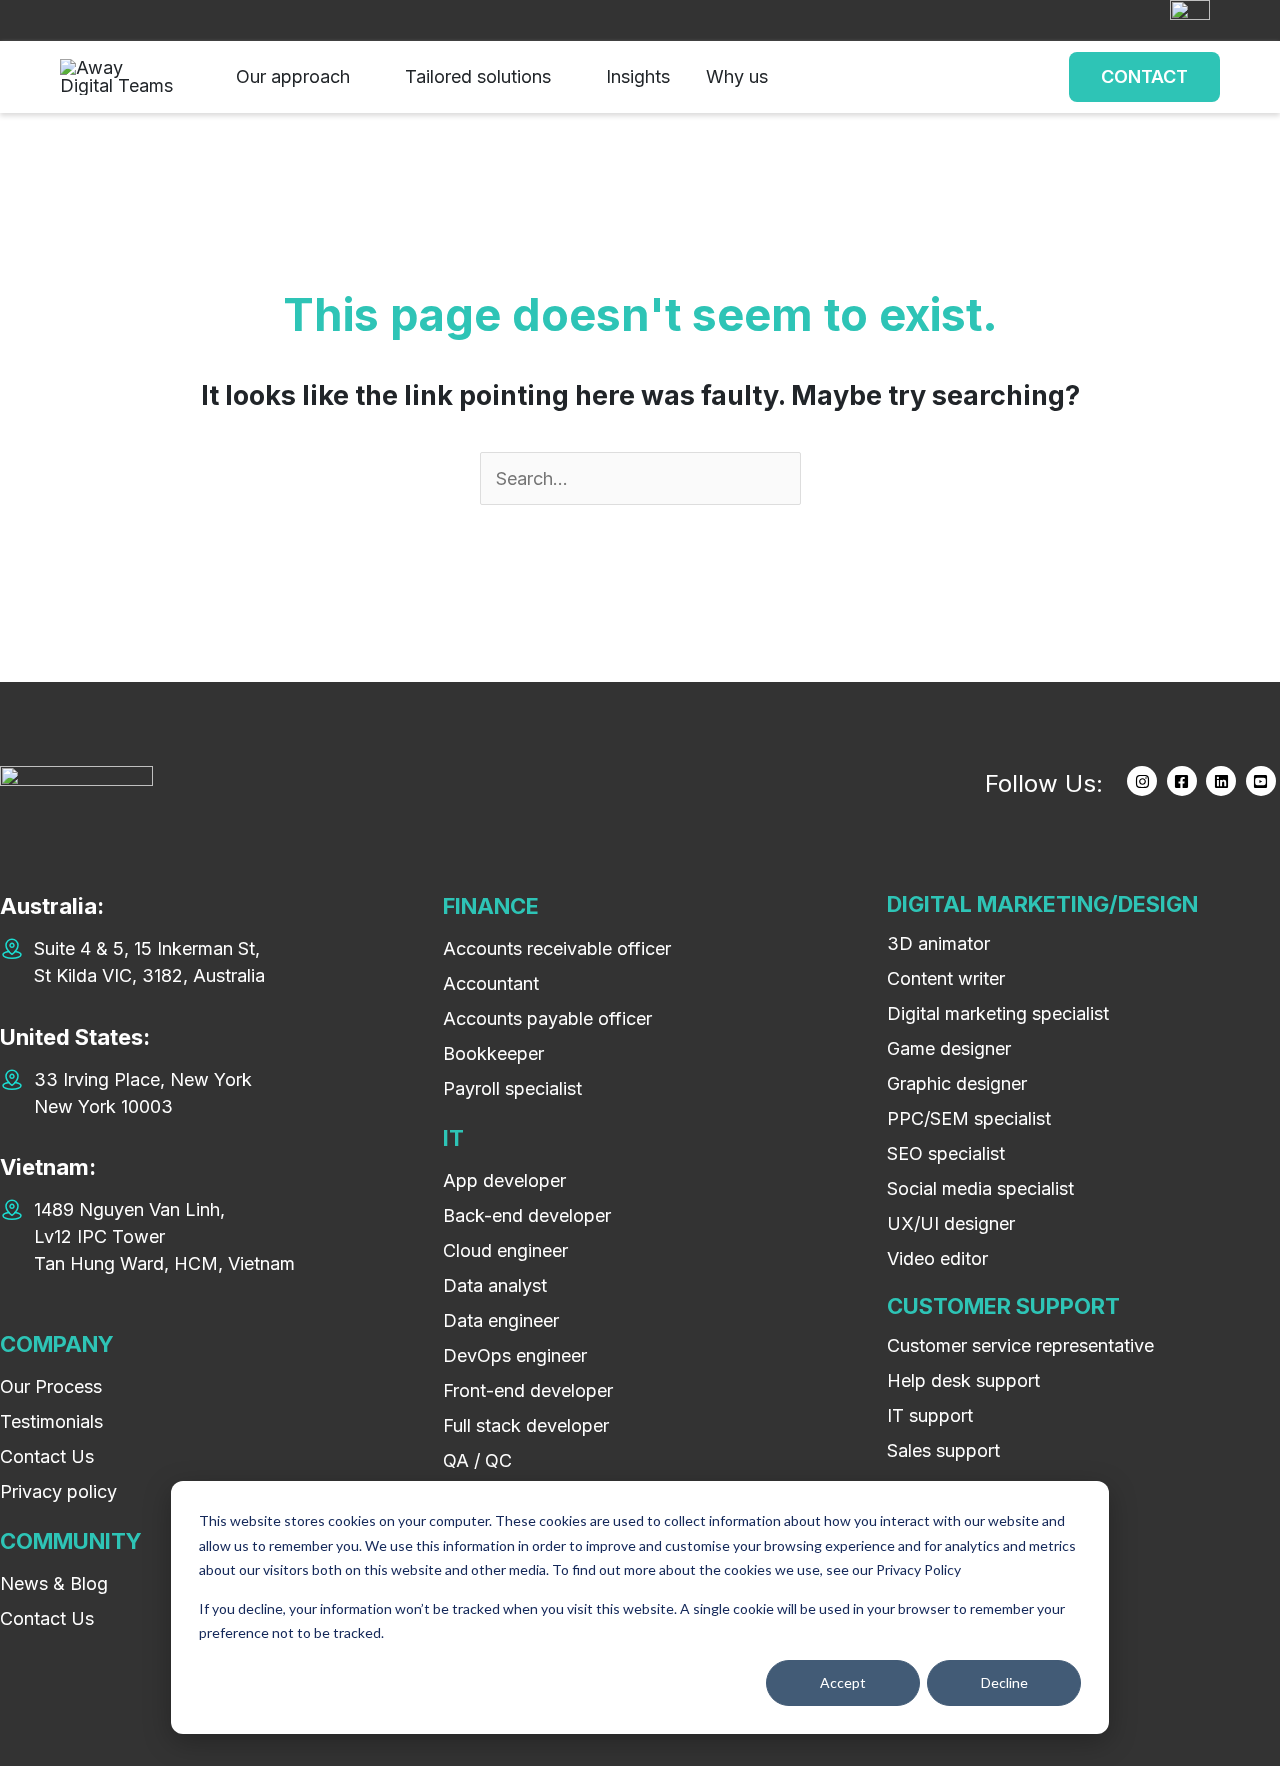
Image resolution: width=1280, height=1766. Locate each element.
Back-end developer (527, 1215)
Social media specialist (980, 1188)
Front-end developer (528, 1390)
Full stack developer (526, 1425)
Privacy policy (58, 1491)
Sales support (943, 1450)
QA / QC (477, 1460)
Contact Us (47, 1456)
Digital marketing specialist (998, 1013)
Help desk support (963, 1380)
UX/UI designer (951, 1223)
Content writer (946, 978)
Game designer (949, 1048)
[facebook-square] (1184, 781)
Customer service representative (1020, 1345)
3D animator (938, 943)
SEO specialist (946, 1153)
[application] (359, 77)
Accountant (491, 983)
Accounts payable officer (547, 1018)
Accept (843, 1682)
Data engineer (501, 1320)
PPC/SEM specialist (969, 1118)
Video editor (937, 1258)
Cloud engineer (505, 1250)
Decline (1004, 1682)
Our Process (51, 1386)
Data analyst (495, 1285)
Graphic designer (957, 1083)
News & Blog (54, 1583)
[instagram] (1144, 781)
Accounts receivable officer (557, 948)
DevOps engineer (515, 1355)
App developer (504, 1180)
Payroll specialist (512, 1088)
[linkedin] (1223, 781)
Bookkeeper (493, 1053)
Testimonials (51, 1421)
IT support (930, 1415)
